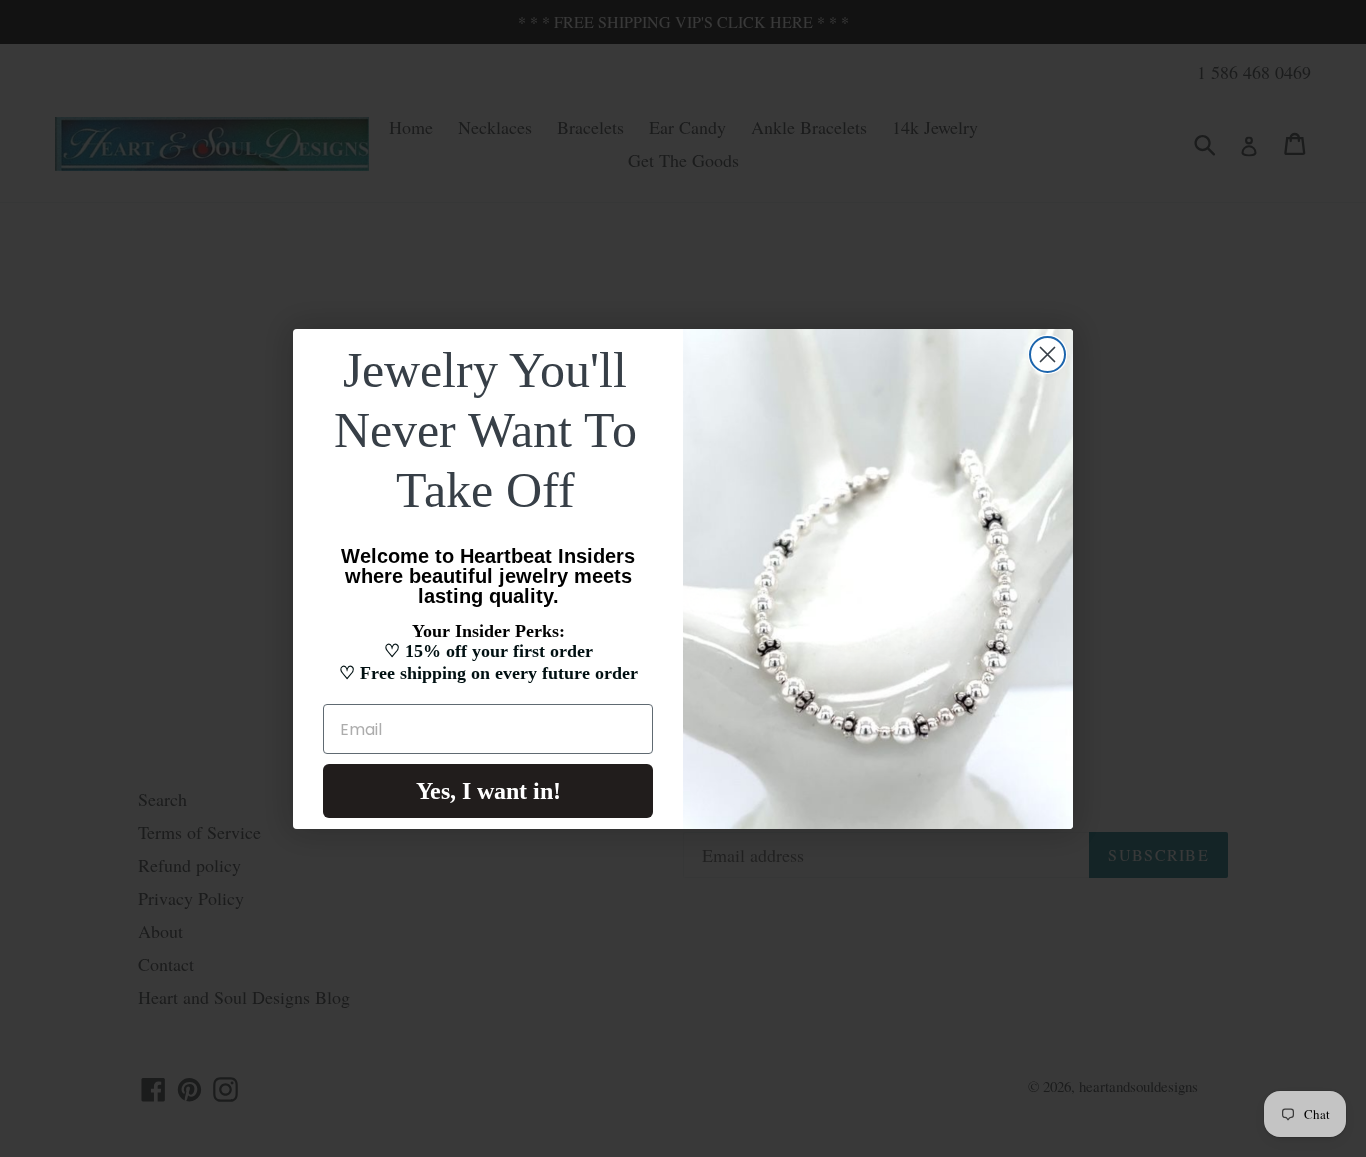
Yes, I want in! (488, 791)
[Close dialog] (1047, 354)
